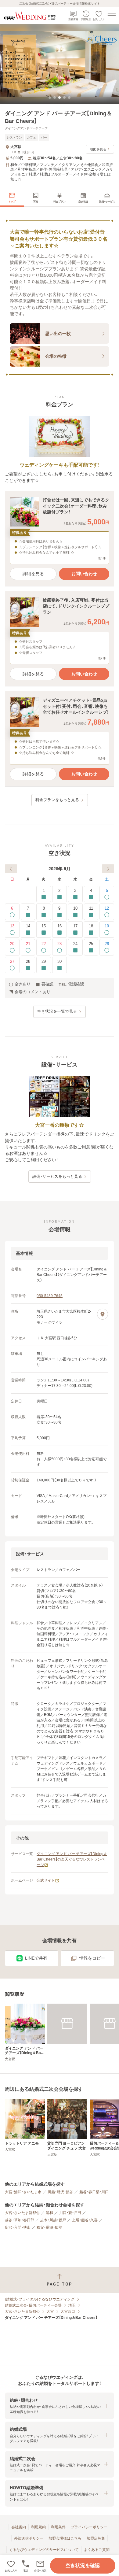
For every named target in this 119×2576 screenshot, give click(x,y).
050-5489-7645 (50, 1296)
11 (91, 908)
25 (91, 944)
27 (12, 961)
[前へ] (11, 869)
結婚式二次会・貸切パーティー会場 (33, 2305)
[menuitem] (12, 198)
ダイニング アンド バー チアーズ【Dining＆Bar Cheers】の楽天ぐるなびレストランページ (72, 1859)
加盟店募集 (96, 2538)
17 (75, 926)
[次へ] (108, 869)
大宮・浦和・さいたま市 (23, 2192)
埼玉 (72, 2305)
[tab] (50, 98)
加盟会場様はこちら (65, 2538)
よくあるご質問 (97, 2550)
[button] (40, 2566)
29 (44, 961)
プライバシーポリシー (89, 2527)
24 (75, 944)
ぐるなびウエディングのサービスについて (44, 2550)
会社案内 (19, 2527)
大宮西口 (68, 2312)
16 (60, 926)
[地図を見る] (103, 1314)
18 (91, 926)
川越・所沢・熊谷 (60, 2192)
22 (44, 944)
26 (107, 944)
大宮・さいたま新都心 (22, 2213)
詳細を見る (33, 574)
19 (107, 926)
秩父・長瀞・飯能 (49, 2227)
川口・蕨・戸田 (70, 2213)
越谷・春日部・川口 (94, 2192)
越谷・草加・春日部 (20, 2220)
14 (28, 926)
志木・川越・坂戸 (53, 2220)
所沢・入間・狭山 (18, 2227)
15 (44, 926)
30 (60, 961)
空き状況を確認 (83, 2565)
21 (28, 944)
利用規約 (38, 2527)
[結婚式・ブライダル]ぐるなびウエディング (40, 2299)
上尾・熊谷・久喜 (85, 2220)
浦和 (49, 2213)
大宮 (50, 2312)
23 (60, 944)
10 (75, 908)
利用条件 (58, 2527)
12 (107, 908)
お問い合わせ (84, 574)
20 (12, 944)
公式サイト (46, 1880)
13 (12, 926)
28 (28, 961)
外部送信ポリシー (29, 2538)
